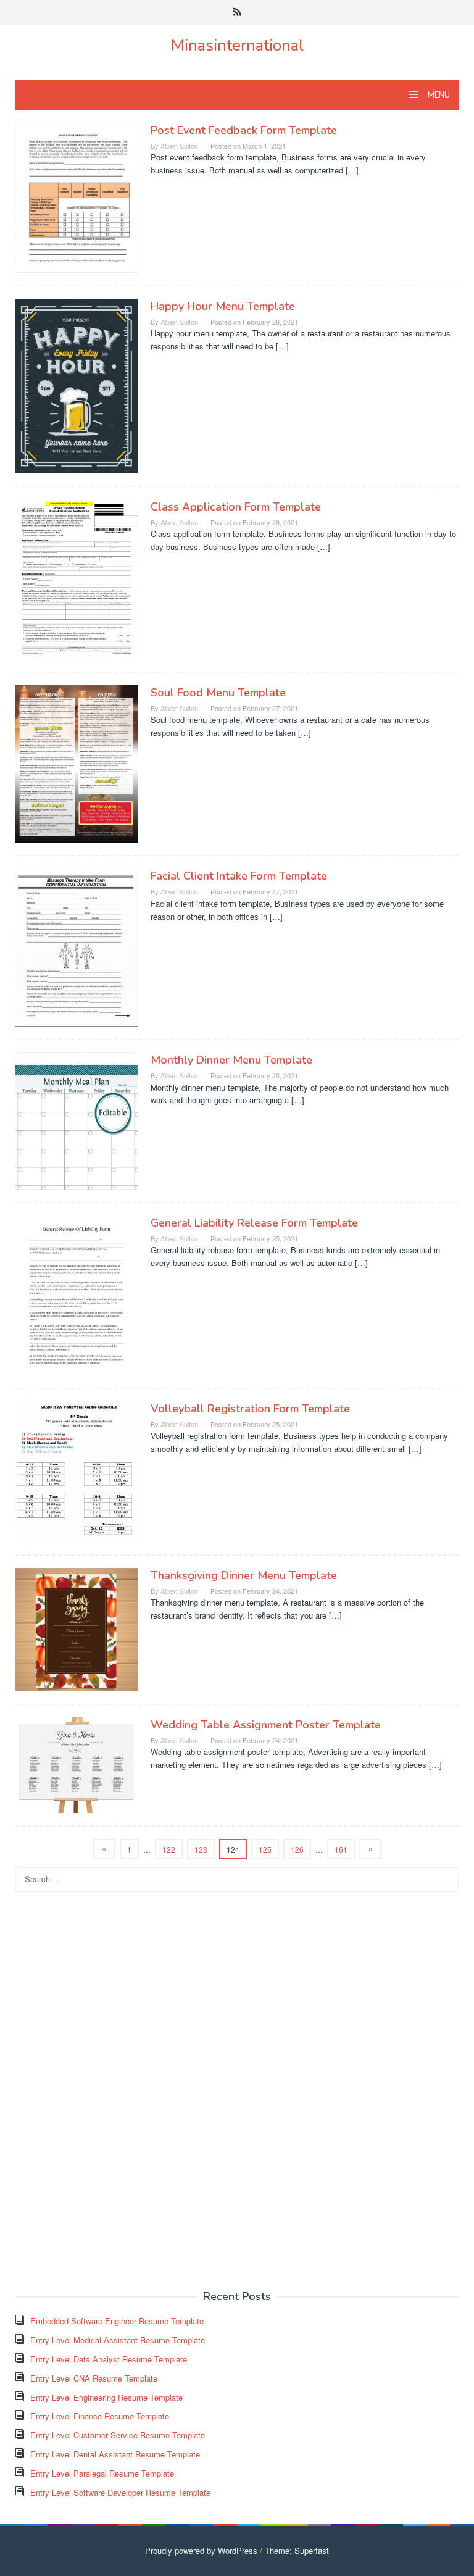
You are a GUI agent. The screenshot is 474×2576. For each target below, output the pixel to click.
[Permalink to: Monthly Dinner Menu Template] (77, 1119)
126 (297, 1849)
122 (169, 1849)
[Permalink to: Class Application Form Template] (77, 578)
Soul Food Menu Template (218, 693)
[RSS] (237, 12)
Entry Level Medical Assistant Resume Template (118, 2340)
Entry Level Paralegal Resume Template (102, 2473)
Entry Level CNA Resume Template (94, 2378)
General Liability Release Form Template (254, 1223)
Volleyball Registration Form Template (250, 1409)
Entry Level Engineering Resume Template (106, 2397)
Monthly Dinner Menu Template (231, 1060)
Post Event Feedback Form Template (244, 130)
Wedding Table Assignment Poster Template (266, 1725)
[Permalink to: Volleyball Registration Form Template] (77, 1470)
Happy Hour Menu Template (223, 306)
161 (341, 1849)
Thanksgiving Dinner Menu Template (244, 1575)
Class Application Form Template (236, 507)
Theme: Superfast (297, 2550)
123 (201, 1849)
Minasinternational (237, 45)
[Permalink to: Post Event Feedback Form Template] (77, 197)
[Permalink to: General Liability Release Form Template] (77, 1294)
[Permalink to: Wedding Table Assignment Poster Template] (77, 1764)
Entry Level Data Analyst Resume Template (109, 2359)
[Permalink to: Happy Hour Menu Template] (77, 385)
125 (265, 1849)
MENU (438, 95)
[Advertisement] (107, 2090)
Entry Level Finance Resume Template (100, 2416)
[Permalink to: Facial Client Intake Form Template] (77, 947)
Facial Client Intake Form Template (239, 876)
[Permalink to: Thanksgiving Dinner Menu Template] (77, 1628)
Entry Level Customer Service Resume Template (118, 2435)
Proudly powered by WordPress (201, 2550)
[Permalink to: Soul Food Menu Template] (77, 763)
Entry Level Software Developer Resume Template (120, 2492)
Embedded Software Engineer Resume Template (117, 2321)
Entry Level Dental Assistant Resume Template (115, 2454)
